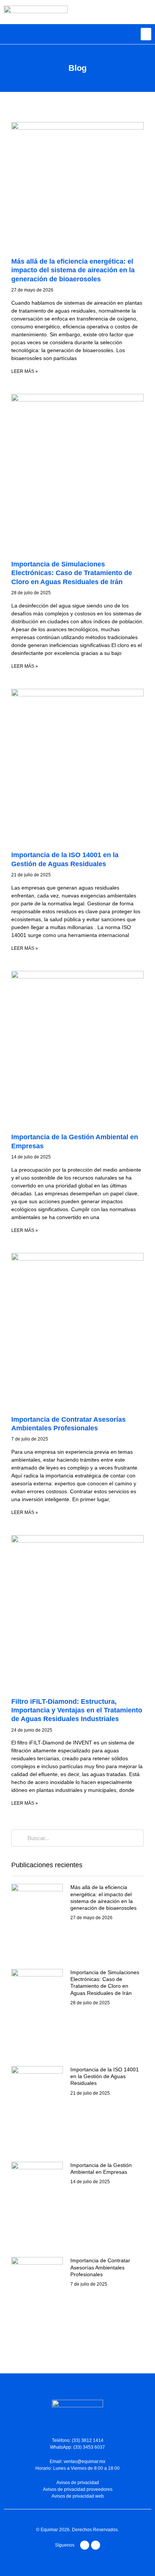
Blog (77, 68)
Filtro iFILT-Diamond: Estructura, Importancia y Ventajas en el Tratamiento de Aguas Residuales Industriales (77, 1710)
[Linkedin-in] (96, 2545)
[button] (146, 34)
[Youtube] (85, 2545)
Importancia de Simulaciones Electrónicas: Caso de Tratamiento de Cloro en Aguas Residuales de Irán (72, 573)
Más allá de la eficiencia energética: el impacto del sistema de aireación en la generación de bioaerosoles (73, 270)
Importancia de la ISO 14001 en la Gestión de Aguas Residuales (105, 2076)
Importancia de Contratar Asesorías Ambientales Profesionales (100, 2267)
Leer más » (25, 371)
